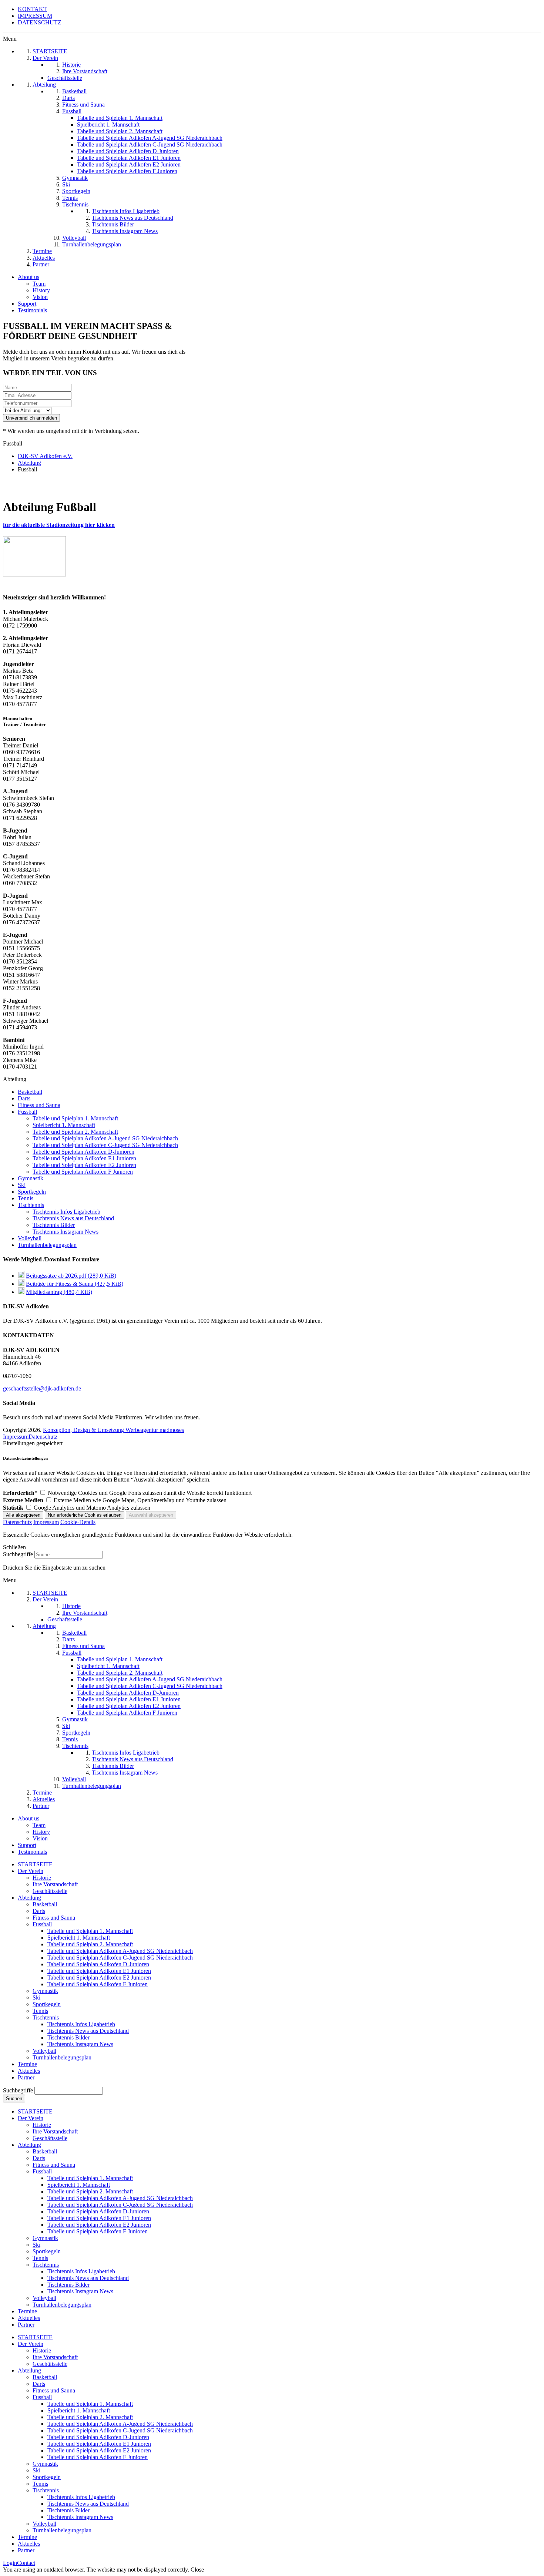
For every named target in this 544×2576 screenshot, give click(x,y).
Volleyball (30, 1238)
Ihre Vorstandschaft (55, 1884)
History (41, 290)
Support (27, 304)
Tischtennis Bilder (54, 1225)
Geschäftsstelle (50, 1891)
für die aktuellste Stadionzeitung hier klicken (59, 525)
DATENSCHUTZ (40, 22)
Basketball (30, 1092)
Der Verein (31, 1871)
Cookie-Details (78, 1522)
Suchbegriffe (18, 1554)
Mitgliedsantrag (59, 1292)
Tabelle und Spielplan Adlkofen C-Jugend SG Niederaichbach (105, 1145)
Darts (24, 1098)
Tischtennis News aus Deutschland (73, 1218)
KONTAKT (32, 9)
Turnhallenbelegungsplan (47, 1245)
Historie (42, 1878)
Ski (22, 1185)
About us (28, 277)
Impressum (16, 1437)
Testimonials (32, 310)
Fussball (27, 1112)
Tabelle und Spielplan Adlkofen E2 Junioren (84, 1165)
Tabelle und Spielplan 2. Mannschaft (75, 1132)
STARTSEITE (35, 1864)
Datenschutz (43, 1437)
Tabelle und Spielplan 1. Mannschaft (75, 1118)
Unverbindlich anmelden (31, 418)
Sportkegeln (32, 1192)
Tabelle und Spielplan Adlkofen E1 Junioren (84, 1158)
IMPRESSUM (35, 16)
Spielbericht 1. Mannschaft (64, 1125)
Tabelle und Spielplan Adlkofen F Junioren (83, 1172)
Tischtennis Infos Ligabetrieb (66, 1212)
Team (39, 284)
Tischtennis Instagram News (66, 1232)
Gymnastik (31, 1178)
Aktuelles (29, 2071)
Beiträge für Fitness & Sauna (75, 1284)
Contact (26, 2563)
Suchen (14, 2099)
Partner (26, 2077)
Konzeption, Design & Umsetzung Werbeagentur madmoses (113, 1430)
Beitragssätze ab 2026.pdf (71, 1276)
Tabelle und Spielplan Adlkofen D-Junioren (83, 1152)
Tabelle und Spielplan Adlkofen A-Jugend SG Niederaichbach (105, 1138)
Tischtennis (31, 1205)
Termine (27, 2064)
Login (10, 2563)
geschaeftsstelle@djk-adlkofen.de (42, 1388)
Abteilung (29, 1898)
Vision (40, 297)
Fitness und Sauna (39, 1105)
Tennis (26, 1198)
